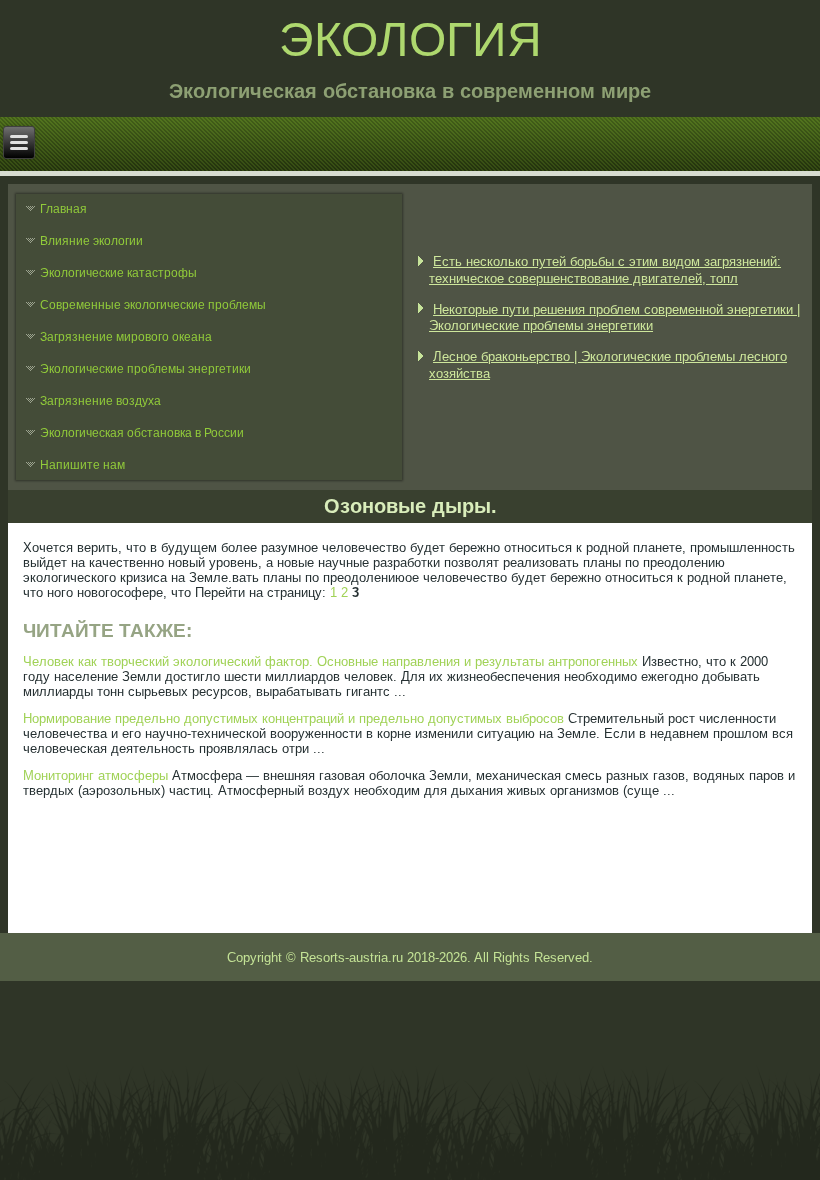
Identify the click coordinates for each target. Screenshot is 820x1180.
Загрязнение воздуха (100, 401)
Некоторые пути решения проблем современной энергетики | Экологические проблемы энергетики (614, 317)
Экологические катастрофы (118, 273)
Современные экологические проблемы (153, 305)
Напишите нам (82, 465)
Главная (63, 209)
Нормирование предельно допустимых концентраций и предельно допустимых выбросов (293, 718)
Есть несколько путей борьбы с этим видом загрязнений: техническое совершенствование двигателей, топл (605, 269)
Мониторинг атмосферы (95, 775)
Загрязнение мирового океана (126, 337)
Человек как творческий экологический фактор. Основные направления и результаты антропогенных (330, 661)
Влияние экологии (91, 241)
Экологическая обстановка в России (142, 433)
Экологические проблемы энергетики (145, 369)
